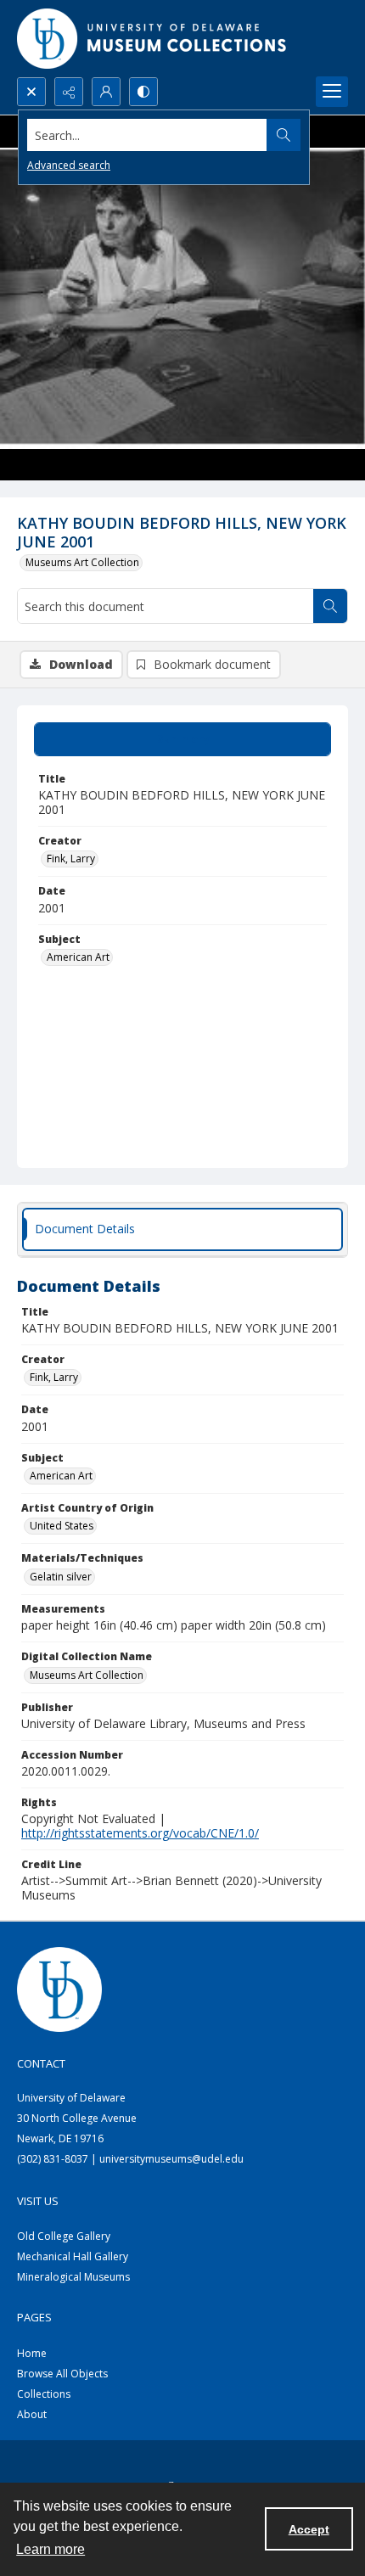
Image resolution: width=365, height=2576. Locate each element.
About (32, 2414)
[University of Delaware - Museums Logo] (153, 39)
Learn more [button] (51, 2549)
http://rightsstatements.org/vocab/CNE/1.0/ (140, 1833)
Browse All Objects (62, 2374)
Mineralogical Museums (73, 2277)
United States (62, 1526)
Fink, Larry (71, 859)
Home (32, 2353)
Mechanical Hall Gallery (73, 2256)
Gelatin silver (61, 1577)
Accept (309, 2529)
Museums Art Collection (82, 562)
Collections (44, 2394)
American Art (78, 957)
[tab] (182, 739)
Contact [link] (41, 2063)
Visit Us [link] (38, 2201)
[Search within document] (330, 606)
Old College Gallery (64, 2236)
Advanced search (69, 165)
